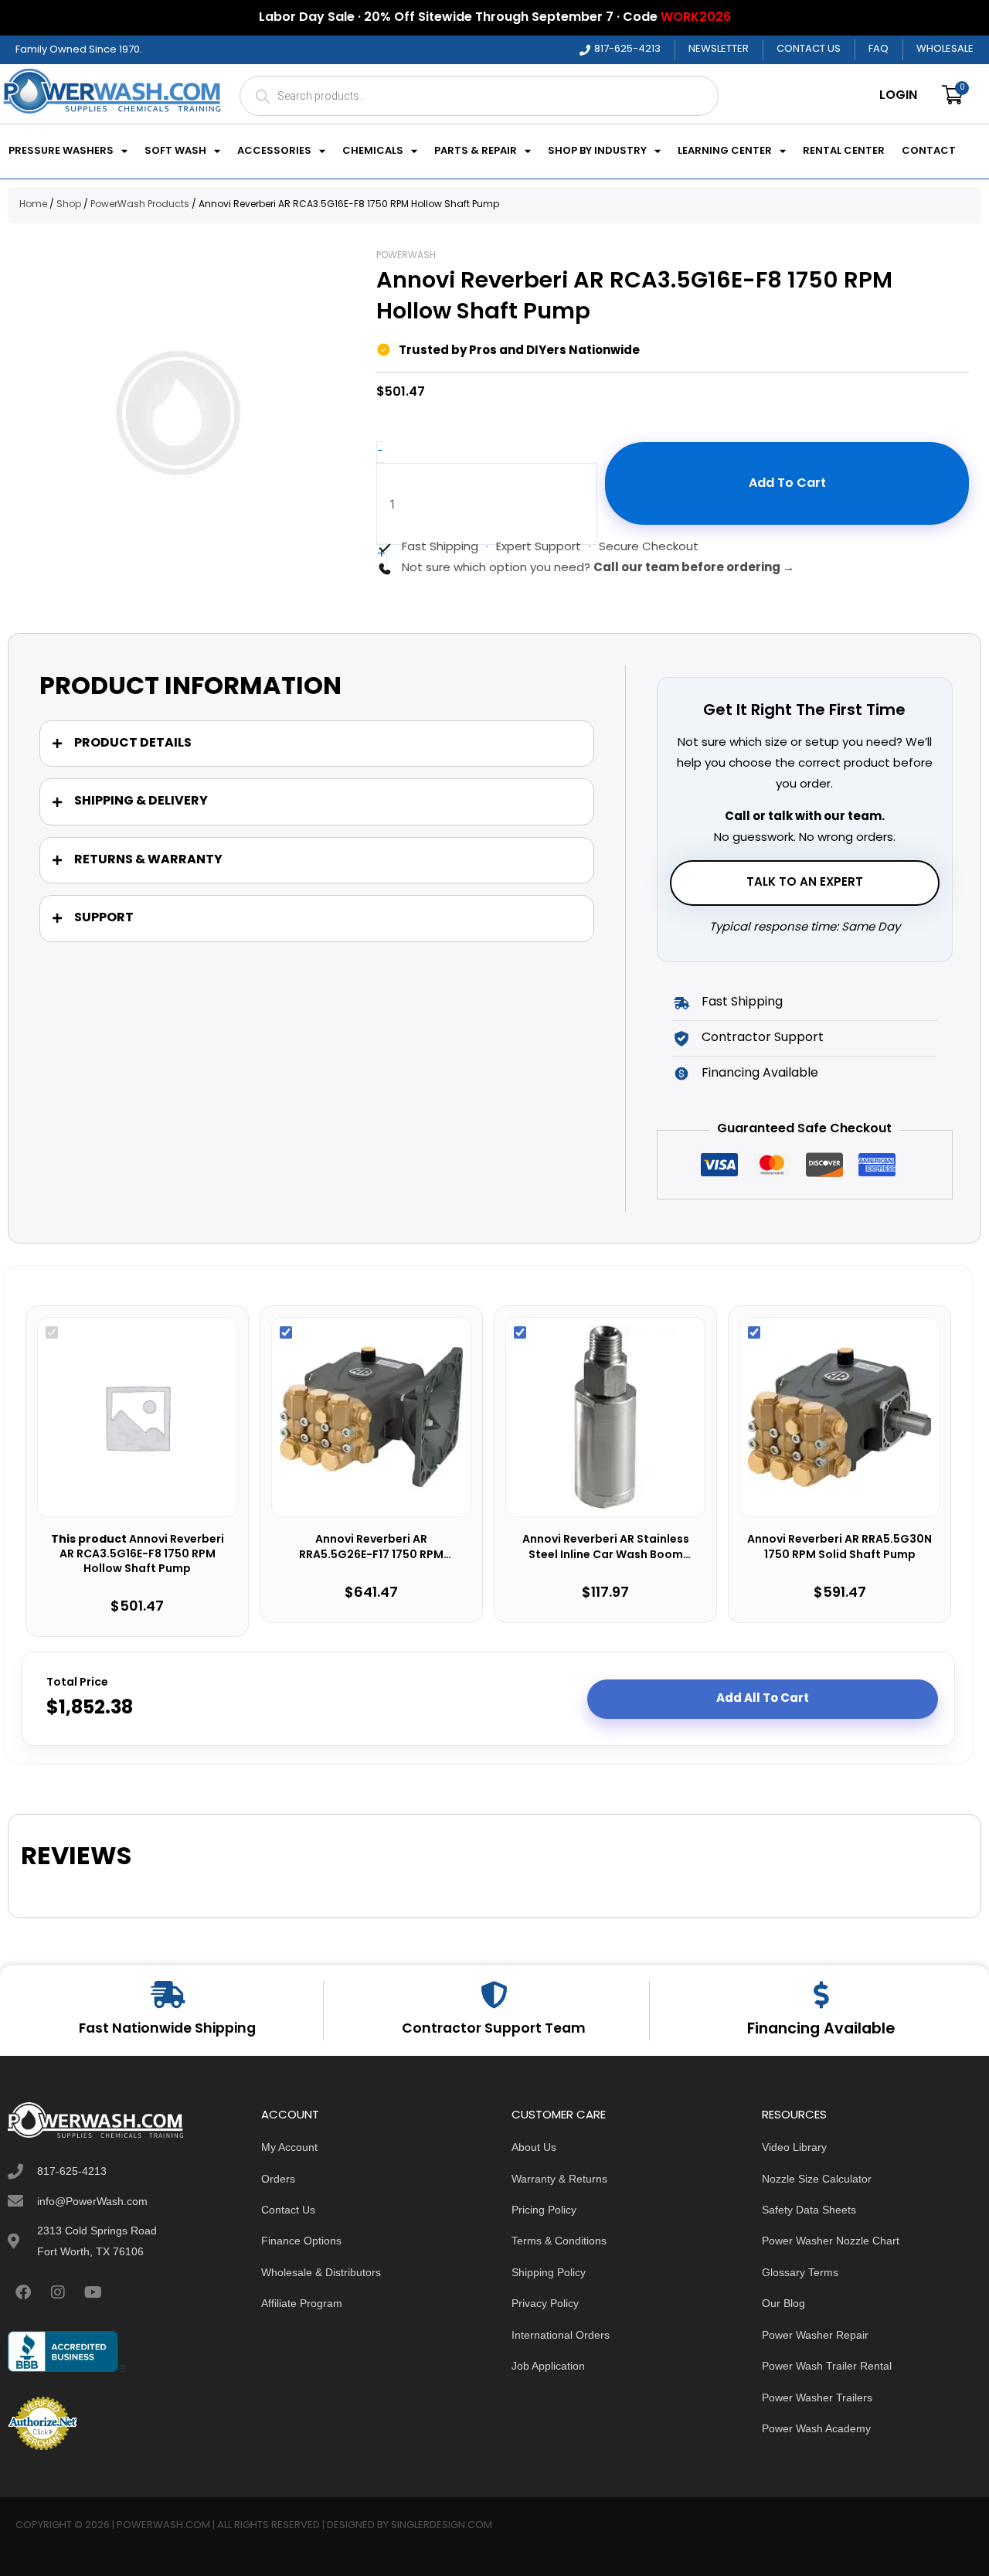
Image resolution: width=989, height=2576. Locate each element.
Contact (929, 151)
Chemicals (373, 151)
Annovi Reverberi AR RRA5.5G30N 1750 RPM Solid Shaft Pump (839, 1548)
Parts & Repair (476, 151)
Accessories (274, 151)
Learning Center (725, 151)
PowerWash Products (140, 205)
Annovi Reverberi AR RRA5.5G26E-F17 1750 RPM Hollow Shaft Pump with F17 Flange (371, 1548)
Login (898, 96)
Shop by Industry (597, 151)
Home (33, 205)
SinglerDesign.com (442, 2525)
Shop (69, 205)
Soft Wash (175, 151)
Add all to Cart (763, 1699)
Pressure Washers (61, 151)
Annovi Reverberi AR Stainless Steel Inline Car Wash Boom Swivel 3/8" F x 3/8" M (606, 1548)
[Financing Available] (821, 1994)
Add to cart (787, 484)
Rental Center (844, 151)
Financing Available (821, 2030)
